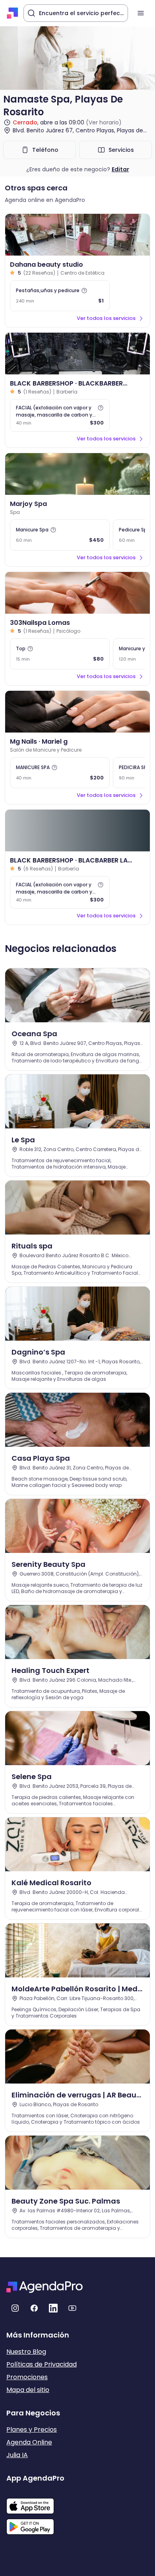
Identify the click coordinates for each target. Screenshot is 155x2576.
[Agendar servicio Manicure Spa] (60, 535)
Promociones (27, 2377)
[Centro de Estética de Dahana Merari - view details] (77, 235)
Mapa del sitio (28, 2390)
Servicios (121, 150)
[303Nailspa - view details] (77, 593)
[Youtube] (72, 2308)
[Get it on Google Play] (35, 2524)
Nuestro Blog (26, 2352)
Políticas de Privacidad (42, 2364)
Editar (120, 169)
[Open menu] (141, 13)
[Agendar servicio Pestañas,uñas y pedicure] (60, 296)
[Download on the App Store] (35, 2502)
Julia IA (17, 2455)
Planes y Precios (32, 2430)
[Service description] (84, 291)
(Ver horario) (104, 122)
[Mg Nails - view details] (77, 712)
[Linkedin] (53, 2308)
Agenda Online (29, 2442)
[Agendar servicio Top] (60, 654)
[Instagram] (15, 2308)
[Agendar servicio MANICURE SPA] (60, 773)
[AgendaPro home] (13, 13)
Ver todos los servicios (106, 318)
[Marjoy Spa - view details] (77, 474)
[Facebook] (34, 2308)
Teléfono (45, 150)
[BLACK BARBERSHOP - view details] (77, 354)
